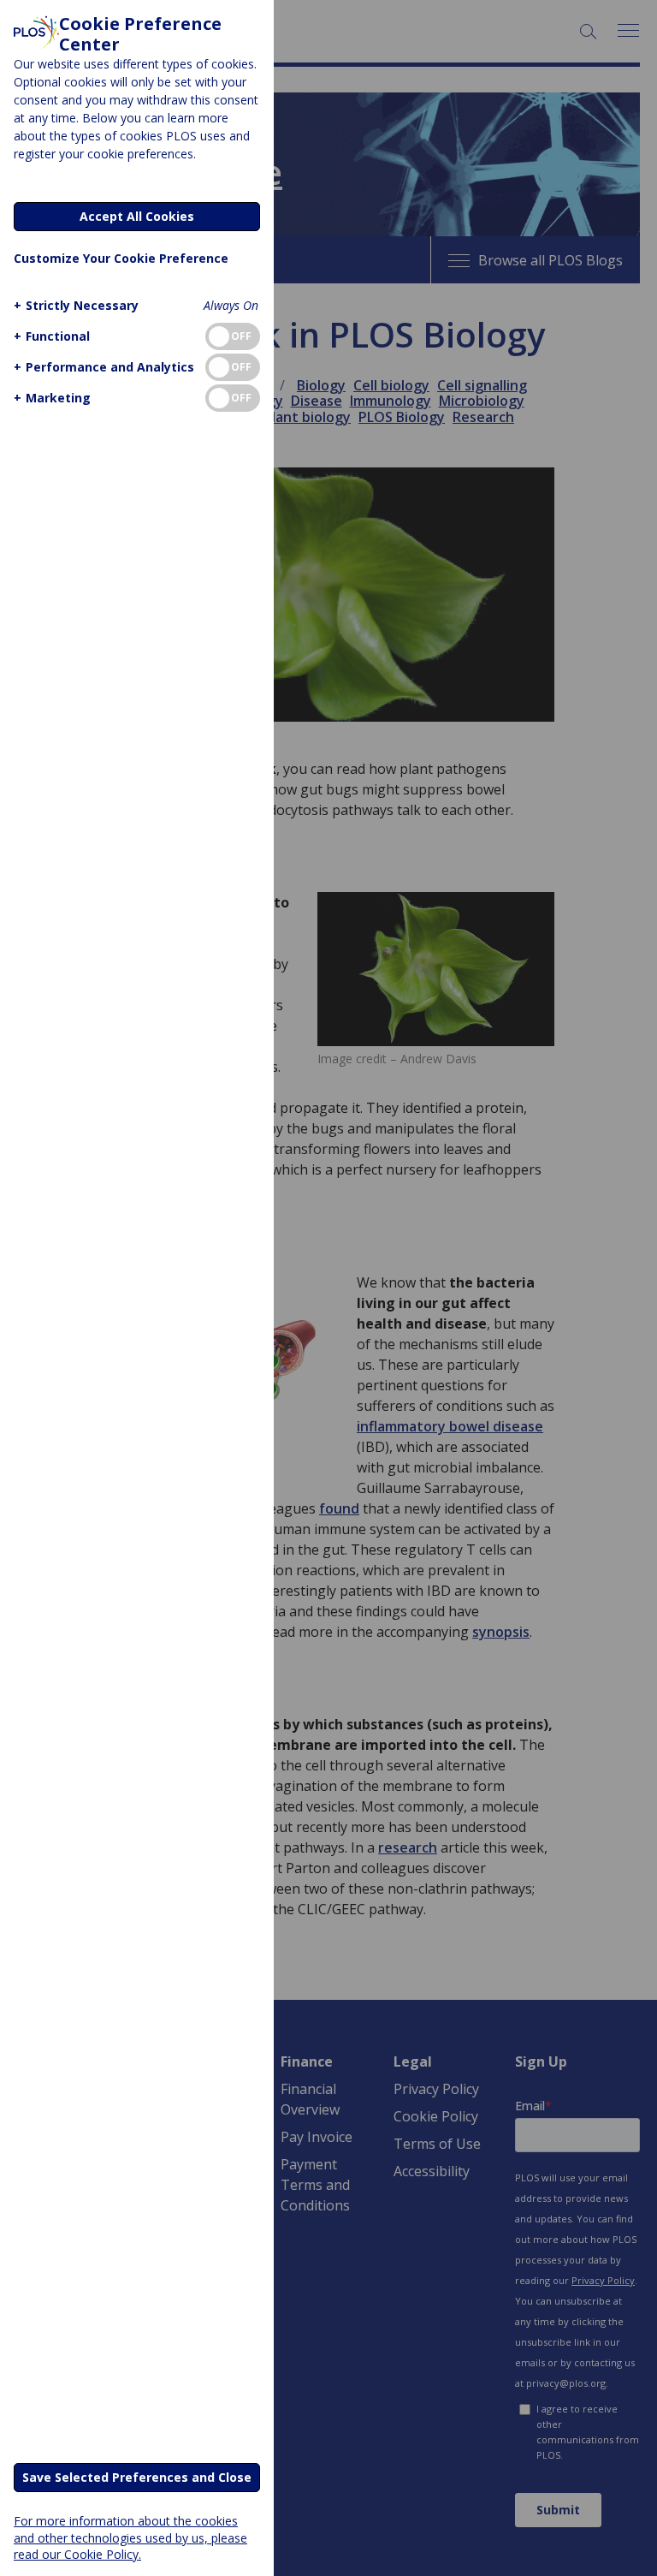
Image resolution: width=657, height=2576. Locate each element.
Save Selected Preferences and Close (137, 2477)
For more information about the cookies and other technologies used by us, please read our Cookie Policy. (130, 2537)
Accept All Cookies (137, 216)
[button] (76, 305)
